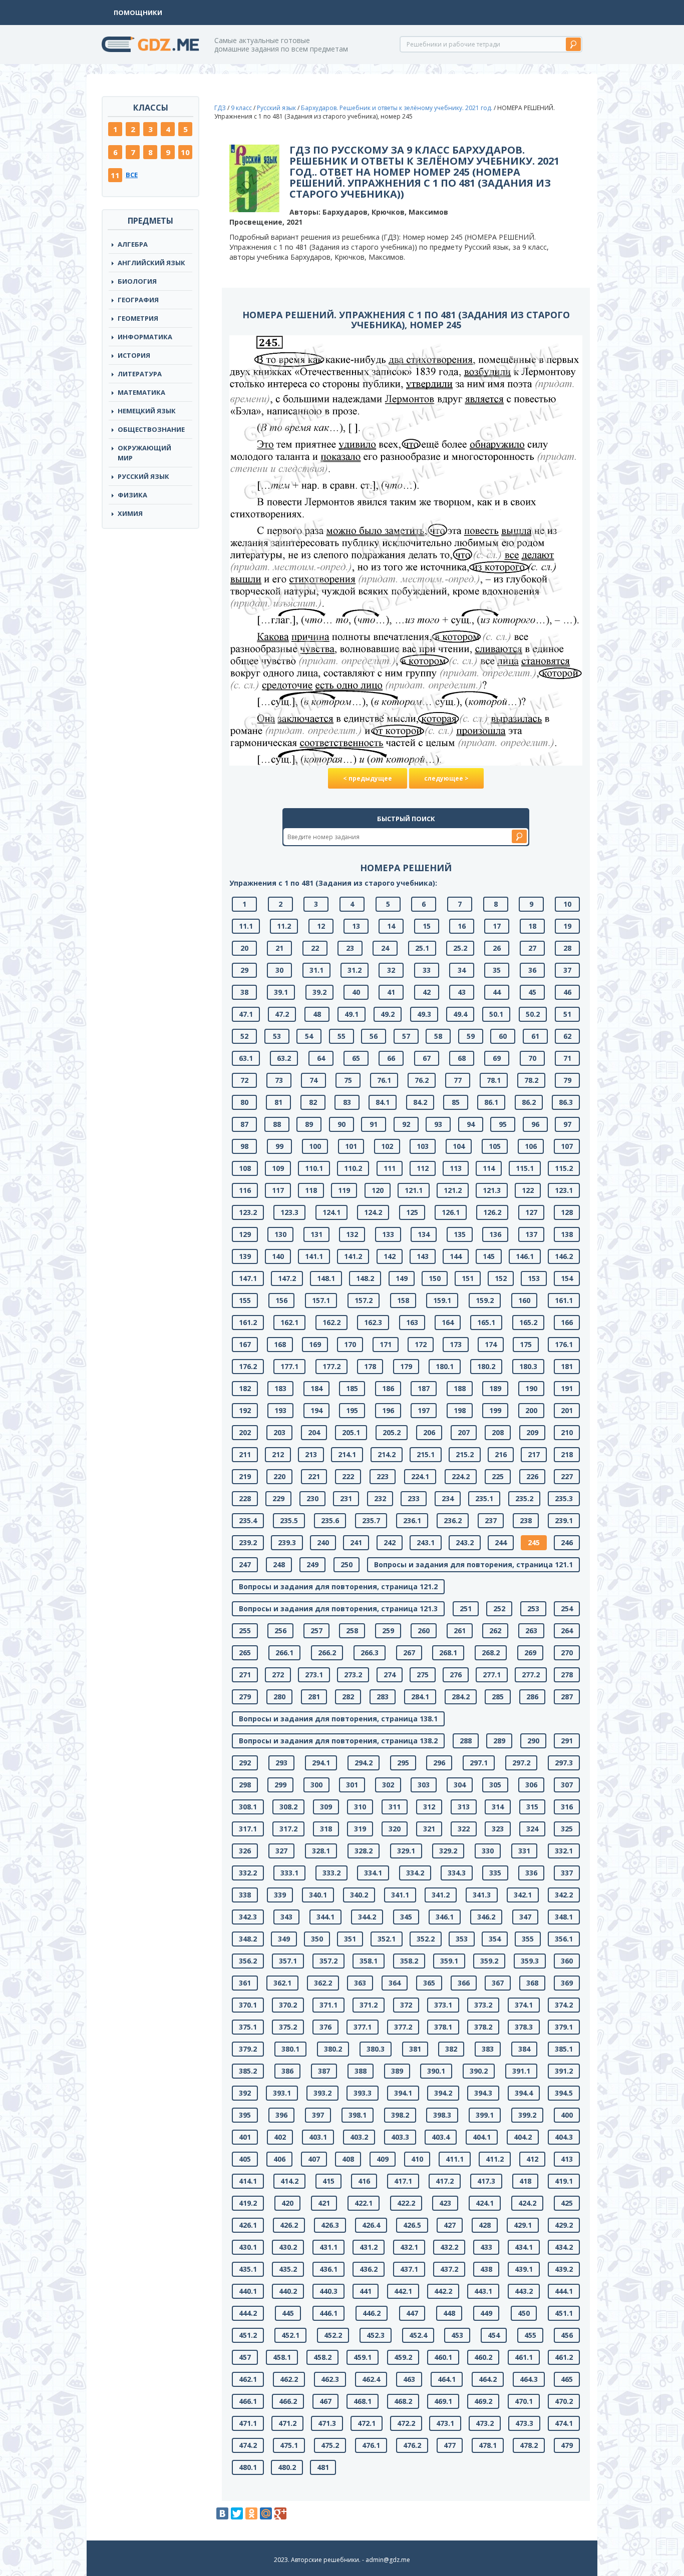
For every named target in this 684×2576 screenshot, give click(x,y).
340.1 (318, 1895)
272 (278, 1675)
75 (348, 1080)
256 (280, 1631)
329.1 (406, 1851)
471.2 (287, 2423)
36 (532, 970)
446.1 (328, 2313)
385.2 (248, 2071)
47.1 (246, 1014)
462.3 (330, 2379)
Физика (132, 495)
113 (456, 1168)
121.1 (414, 1190)
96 (535, 1124)
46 (567, 992)
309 (326, 1807)
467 (325, 2401)
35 (497, 970)
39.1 (281, 992)
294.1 (321, 1763)
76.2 (422, 1080)
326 (245, 1851)
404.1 (482, 2137)
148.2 (365, 1278)
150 (435, 1278)
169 (315, 1344)
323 (498, 1829)
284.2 (461, 1697)
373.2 (483, 2005)
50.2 (533, 1014)
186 (388, 1388)
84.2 (420, 1102)
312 (429, 1807)
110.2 (353, 1168)
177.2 (331, 1366)
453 (457, 2335)
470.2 (564, 2401)
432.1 (409, 2247)
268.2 (491, 1653)
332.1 (564, 1851)
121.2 (453, 1190)
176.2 (248, 1366)
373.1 (443, 2005)
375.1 (248, 2027)
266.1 (284, 1653)
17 (497, 926)
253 (533, 1608)
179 (406, 1366)
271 (245, 1675)
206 (429, 1432)
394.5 (564, 2093)
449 (486, 2313)
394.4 (524, 2093)
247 (245, 1564)
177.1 (289, 1366)
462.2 (289, 2379)
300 (316, 1785)
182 (245, 1388)
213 (311, 1454)
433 (486, 2247)
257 (316, 1631)
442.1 (403, 2291)
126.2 (492, 1212)
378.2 (483, 2027)
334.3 (457, 1873)
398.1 (358, 2115)
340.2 (359, 1895)
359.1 (449, 1961)
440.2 (288, 2291)
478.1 (488, 2445)
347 (525, 1917)
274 (390, 1675)
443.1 (483, 2291)
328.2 (364, 1851)
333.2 (331, 1873)
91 (374, 1124)
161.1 (564, 1300)
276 (456, 1675)
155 (245, 1300)
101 (351, 1146)
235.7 (371, 1520)
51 (567, 1014)
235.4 (248, 1520)
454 (494, 2335)
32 (391, 970)
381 (415, 2049)
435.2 (288, 2269)
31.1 (316, 970)
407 (314, 2159)
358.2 (409, 1961)
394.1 (403, 2093)
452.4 (418, 2335)
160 (524, 1300)
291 (567, 1741)
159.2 (485, 1300)
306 (531, 1785)
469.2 (483, 2401)
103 (423, 1146)
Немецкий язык (147, 411)
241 (356, 1542)
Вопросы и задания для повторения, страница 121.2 (338, 1586)
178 (370, 1366)
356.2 (248, 1961)
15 (427, 926)
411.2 (495, 2159)
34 (462, 970)
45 (532, 992)
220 (279, 1476)
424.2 (527, 2203)
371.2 (369, 2005)
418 (525, 2181)
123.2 (248, 1212)
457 (245, 2357)
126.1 (451, 1212)
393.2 (322, 2093)
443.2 (524, 2291)
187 (424, 1388)
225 (498, 1476)
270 (567, 1653)
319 (360, 1829)
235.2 (524, 1498)
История (134, 355)
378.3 (524, 2027)
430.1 (248, 2247)
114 (489, 1168)
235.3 (564, 1498)
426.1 (248, 2225)
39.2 (319, 992)
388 (361, 2071)
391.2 (564, 2071)
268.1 (448, 1653)
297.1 (479, 1763)
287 (567, 1697)
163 (412, 1322)
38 (244, 992)
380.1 (290, 2049)
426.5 (412, 2225)
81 (278, 1102)
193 (280, 1410)
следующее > (446, 778)
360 (567, 1961)
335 (495, 1873)
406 (279, 2159)
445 (288, 2313)
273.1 (314, 1675)
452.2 (333, 2335)
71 (567, 1058)
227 (567, 1476)
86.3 (566, 1102)
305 (495, 1785)
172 (421, 1344)
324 (532, 1829)
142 (390, 1256)
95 (503, 1124)
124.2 (373, 1212)
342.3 (248, 1917)
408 (348, 2159)
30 (279, 970)
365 (429, 1983)
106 (531, 1146)
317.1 (248, 1829)
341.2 (441, 1895)
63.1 (246, 1058)
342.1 (523, 1895)
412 (532, 2159)
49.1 (352, 1014)
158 (403, 1300)
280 (279, 1697)
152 (501, 1278)
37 (567, 970)
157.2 (364, 1300)
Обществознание (151, 429)
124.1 (331, 1212)
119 (344, 1190)
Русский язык (143, 476)
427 (450, 2225)
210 (567, 1432)
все (132, 175)
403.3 (400, 2137)
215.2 (465, 1454)
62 (567, 1036)
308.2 (288, 1807)
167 (245, 1344)
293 (281, 1763)
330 (488, 1851)
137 (531, 1234)
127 (531, 1212)
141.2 (353, 1256)
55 (341, 1036)
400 (567, 2115)
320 (395, 1829)
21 (279, 948)
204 (314, 1432)
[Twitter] (237, 2513)
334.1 (373, 1873)
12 (321, 926)
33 (427, 970)
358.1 (369, 1961)
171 (386, 1344)
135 (460, 1234)
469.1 (443, 2401)
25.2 (460, 948)
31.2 (355, 970)
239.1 (564, 1520)
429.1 (523, 2225)
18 (532, 926)
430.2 (288, 2247)
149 (402, 1278)
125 (412, 1212)
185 (352, 1388)
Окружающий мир (144, 453)
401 (245, 2137)
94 (471, 1124)
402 (280, 2137)
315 (532, 1807)
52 (244, 1036)
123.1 (564, 1190)
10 (185, 152)
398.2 (400, 2115)
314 (498, 1807)
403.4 (441, 2137)
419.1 (564, 2181)
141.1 (314, 1256)
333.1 (289, 1873)
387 (324, 2071)
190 (531, 1388)
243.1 (426, 1542)
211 (245, 1454)
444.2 (248, 2313)
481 (323, 2467)
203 (279, 1432)
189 (495, 1388)
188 (460, 1388)
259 (388, 1631)
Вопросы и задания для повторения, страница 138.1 (338, 1719)
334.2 (415, 1873)
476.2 (412, 2445)
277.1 (492, 1675)
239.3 (287, 1542)
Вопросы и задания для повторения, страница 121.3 (338, 1608)
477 (450, 2445)
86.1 (491, 1102)
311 (395, 1807)
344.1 (325, 1917)
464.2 (488, 2379)
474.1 (564, 2423)
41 (391, 992)
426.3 (330, 2225)
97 (567, 1124)
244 (501, 1542)
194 (316, 1410)
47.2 (282, 1014)
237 (491, 1520)
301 (352, 1785)
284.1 (420, 1697)
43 (462, 992)
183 (280, 1388)
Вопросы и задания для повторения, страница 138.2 (338, 1741)
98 (244, 1146)
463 (409, 2379)
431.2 (369, 2247)
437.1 (409, 2269)
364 (395, 1983)
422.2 (406, 2203)
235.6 (330, 1520)
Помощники (138, 13)
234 (448, 1498)
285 (498, 1697)
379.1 (564, 2027)
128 (567, 1212)
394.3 (483, 2093)
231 (346, 1498)
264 (567, 1631)
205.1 (351, 1432)
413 (567, 2159)
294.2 (364, 1763)
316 (567, 1807)
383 (488, 2049)
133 (388, 1234)
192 (245, 1410)
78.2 (531, 1080)
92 (406, 1124)
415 (328, 2181)
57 (406, 1036)
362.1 (282, 1983)
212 (278, 1454)
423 (445, 2203)
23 (350, 948)
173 (456, 1344)
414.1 (248, 2181)
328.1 (321, 1851)
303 (424, 1785)
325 (567, 1829)
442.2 (443, 2291)
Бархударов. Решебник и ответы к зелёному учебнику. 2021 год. (397, 108)
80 (244, 1102)
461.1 (524, 2357)
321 (429, 1829)
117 (278, 1190)
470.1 (524, 2401)
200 (531, 1410)
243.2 (465, 1542)
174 (491, 1344)
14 (391, 926)
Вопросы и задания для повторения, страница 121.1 (473, 1564)
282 (348, 1697)
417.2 (445, 2181)
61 (535, 1036)
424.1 (485, 2203)
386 (287, 2071)
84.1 (383, 1102)
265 (245, 1653)
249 (312, 1564)
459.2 (403, 2357)
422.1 (364, 2203)
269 (530, 1653)
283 (383, 1697)
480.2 (287, 2467)
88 (277, 1124)
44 (497, 992)
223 (383, 1476)
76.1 (384, 1080)
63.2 (284, 1058)
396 (281, 2115)
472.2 (406, 2423)
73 (279, 1080)
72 (244, 1080)
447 (412, 2313)
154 (567, 1278)
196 (388, 1410)
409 (383, 2159)
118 (311, 1190)
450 (524, 2313)
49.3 (424, 1014)
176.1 (564, 1344)
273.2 (353, 1675)
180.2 (486, 1366)
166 (567, 1322)
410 (417, 2159)
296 (439, 1763)
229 (278, 1498)
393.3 (363, 2093)
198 (460, 1410)
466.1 (248, 2401)
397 (318, 2115)
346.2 (486, 1917)
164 (448, 1322)
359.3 (530, 1961)
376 (325, 2027)
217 (534, 1454)
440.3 (328, 2291)
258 (352, 1631)
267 (409, 1653)
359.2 (489, 1961)
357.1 (288, 1961)
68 (462, 1058)
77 (458, 1080)
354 (495, 1939)
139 (245, 1256)
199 (495, 1410)
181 (567, 1366)
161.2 (248, 1322)
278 (567, 1675)
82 (313, 1102)
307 (567, 1785)
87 (244, 1124)
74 (313, 1080)
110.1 (314, 1168)
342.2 (564, 1895)
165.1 (486, 1322)
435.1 (248, 2269)
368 (532, 1983)
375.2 (288, 2027)
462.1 (248, 2379)
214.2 (387, 1454)
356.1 (564, 1939)
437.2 (449, 2269)
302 (388, 1785)
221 (314, 1476)
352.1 (387, 1939)
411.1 (455, 2159)
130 (280, 1234)
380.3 (376, 2049)
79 (567, 1080)
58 (438, 1036)
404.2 (523, 2137)
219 (245, 1476)
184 (316, 1388)
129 (245, 1234)
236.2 (453, 1520)
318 (326, 1829)
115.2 (564, 1168)
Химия (130, 513)
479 (567, 2445)
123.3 (289, 1212)
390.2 (479, 2071)
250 (347, 1564)
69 (497, 1058)
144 (456, 1256)
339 (280, 1895)
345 (406, 1917)
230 (312, 1498)
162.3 (373, 1322)
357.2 (328, 1961)
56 (374, 1036)
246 (567, 1542)
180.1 (445, 1366)
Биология (137, 281)
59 (471, 1036)
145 (489, 1256)
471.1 (248, 2423)
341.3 (482, 1895)
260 (424, 1631)
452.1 (290, 2335)
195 (352, 1410)
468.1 (363, 2401)
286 (532, 1697)
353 (462, 1939)
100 (315, 1146)
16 (462, 926)
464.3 (529, 2379)
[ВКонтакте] (222, 2513)
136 (495, 1234)
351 (350, 1939)
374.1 (524, 2005)
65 (356, 1058)
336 (531, 1873)
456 (567, 2335)
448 (449, 2313)
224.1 (420, 1476)
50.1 (496, 1014)
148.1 (326, 1278)
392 (245, 2093)
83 (347, 1102)
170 (350, 1344)
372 (406, 2005)
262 (495, 1631)
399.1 (485, 2115)
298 (245, 1785)
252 (499, 1608)
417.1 (403, 2181)
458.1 (282, 2357)
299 (280, 1785)
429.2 (564, 2225)
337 (567, 1873)
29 (244, 970)
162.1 (289, 1322)
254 (567, 1608)
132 (352, 1234)
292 (245, 1763)
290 (533, 1741)
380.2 (333, 2049)
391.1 (521, 2071)
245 (534, 1542)
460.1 (443, 2357)
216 (501, 1454)
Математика (141, 392)
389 (397, 2071)
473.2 (485, 2423)
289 (499, 1741)
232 (380, 1498)
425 (567, 2203)
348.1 (564, 1917)
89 (309, 1124)
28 (567, 948)
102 (387, 1146)
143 (423, 1256)
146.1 (525, 1256)
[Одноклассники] (251, 2513)
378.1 (443, 2027)
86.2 (529, 1102)
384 (524, 2049)
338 (245, 1895)
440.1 (248, 2291)
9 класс (241, 108)
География (138, 300)
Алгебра (133, 244)
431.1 (328, 2247)
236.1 (412, 1520)
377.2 (403, 2027)
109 (278, 1168)
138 (567, 1234)
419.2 (248, 2203)
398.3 (442, 2115)
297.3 (564, 1763)
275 (423, 1675)
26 (497, 948)
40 (356, 992)
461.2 (564, 2357)
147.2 (287, 1278)
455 (530, 2335)
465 (567, 2379)
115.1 (525, 1168)
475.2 (330, 2445)
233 (414, 1498)
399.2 (527, 2115)
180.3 (528, 1366)
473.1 (445, 2423)
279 (245, 1697)
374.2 (564, 2005)
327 (281, 1851)
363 (360, 1983)
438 (486, 2269)
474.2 (248, 2445)
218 (567, 1454)
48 (317, 1014)
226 (532, 1476)
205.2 (392, 1432)
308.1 (248, 1807)
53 (277, 1036)
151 (468, 1278)
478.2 (529, 2445)
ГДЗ (220, 108)
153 (534, 1278)
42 (427, 992)
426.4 (371, 2225)
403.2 (359, 2137)
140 (278, 1256)
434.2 (564, 2247)
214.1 (347, 1454)
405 (245, 2159)
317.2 (288, 1829)
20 (244, 948)
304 (460, 1785)
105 (495, 1146)
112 (423, 1168)
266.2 (327, 1653)
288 (466, 1741)
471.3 (327, 2423)
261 (460, 1631)
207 (464, 1432)
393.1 (282, 2093)
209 (532, 1432)
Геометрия (138, 318)
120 (378, 1190)
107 (567, 1146)
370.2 (288, 2005)
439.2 (564, 2269)
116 (245, 1190)
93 (438, 1124)
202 (245, 1432)
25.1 (422, 948)
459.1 (363, 2357)
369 (567, 1983)
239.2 (248, 1542)
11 (115, 175)
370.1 (248, 2005)
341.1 (400, 1895)
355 (528, 1939)
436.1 (328, 2269)
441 (366, 2291)
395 (245, 2115)
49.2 (388, 1014)
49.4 (460, 1014)
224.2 (461, 1476)
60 (503, 1036)
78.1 (494, 1080)
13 (356, 926)
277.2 (531, 1675)
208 (498, 1432)
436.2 (369, 2269)
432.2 (449, 2247)
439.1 (524, 2269)
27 (532, 948)
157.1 (321, 1300)
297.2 (521, 1763)
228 (245, 1498)
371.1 (328, 2005)
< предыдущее (368, 778)
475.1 (289, 2445)
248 (279, 1564)
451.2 (248, 2335)
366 (464, 1983)
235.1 (484, 1498)
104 (459, 1146)
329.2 (448, 1851)
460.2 (483, 2357)
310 (360, 1807)
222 (348, 1476)
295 (403, 1763)
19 (567, 926)
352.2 (426, 1939)
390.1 (436, 2071)
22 (315, 948)
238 (526, 1520)
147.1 (248, 1278)
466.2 (288, 2401)
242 (390, 1542)
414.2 (289, 2181)
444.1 (564, 2291)
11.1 (246, 926)
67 (427, 1058)
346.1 (445, 1917)
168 (280, 1344)
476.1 (371, 2445)
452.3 (376, 2335)
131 (316, 1234)
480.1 (248, 2467)
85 (456, 1102)
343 (286, 1917)
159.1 (442, 1300)
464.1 (447, 2379)
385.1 (564, 2049)
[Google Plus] (280, 2513)
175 (526, 1344)
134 (424, 1234)
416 (364, 2181)
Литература (140, 374)
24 (385, 948)
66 (391, 1058)
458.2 (322, 2357)
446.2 (372, 2313)
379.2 (248, 2049)
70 (532, 1058)
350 (317, 1939)
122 (528, 1190)
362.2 (323, 1983)
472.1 (367, 2423)
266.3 (370, 1653)
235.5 (289, 1520)
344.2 (367, 1917)
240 (323, 1542)
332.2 (248, 1873)
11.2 (284, 926)
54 (309, 1036)
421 (324, 2203)
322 (464, 1829)
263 (531, 1631)
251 (466, 1608)
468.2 (403, 2401)
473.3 (524, 2423)
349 (284, 1939)
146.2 (564, 1256)
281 (314, 1697)
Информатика (145, 337)
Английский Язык (151, 263)
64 (321, 1058)
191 (567, 1388)
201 (567, 1410)
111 (390, 1168)
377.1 (363, 2027)
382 (451, 2049)
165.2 (528, 1322)
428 (485, 2225)
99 (279, 1146)
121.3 (492, 1190)
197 (424, 1410)
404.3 (564, 2137)
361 (245, 1983)
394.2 (443, 2093)
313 (464, 1807)
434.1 (524, 2247)
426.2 (289, 2225)
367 (498, 1983)
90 (341, 1124)
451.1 (564, 2313)
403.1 (318, 2137)
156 (281, 1300)
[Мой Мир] (266, 2513)
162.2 (331, 1322)
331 (524, 1851)
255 (245, 1631)
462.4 (371, 2379)
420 (287, 2203)
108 (245, 1168)
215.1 (426, 1454)
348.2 (248, 1939)
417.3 (486, 2181)
